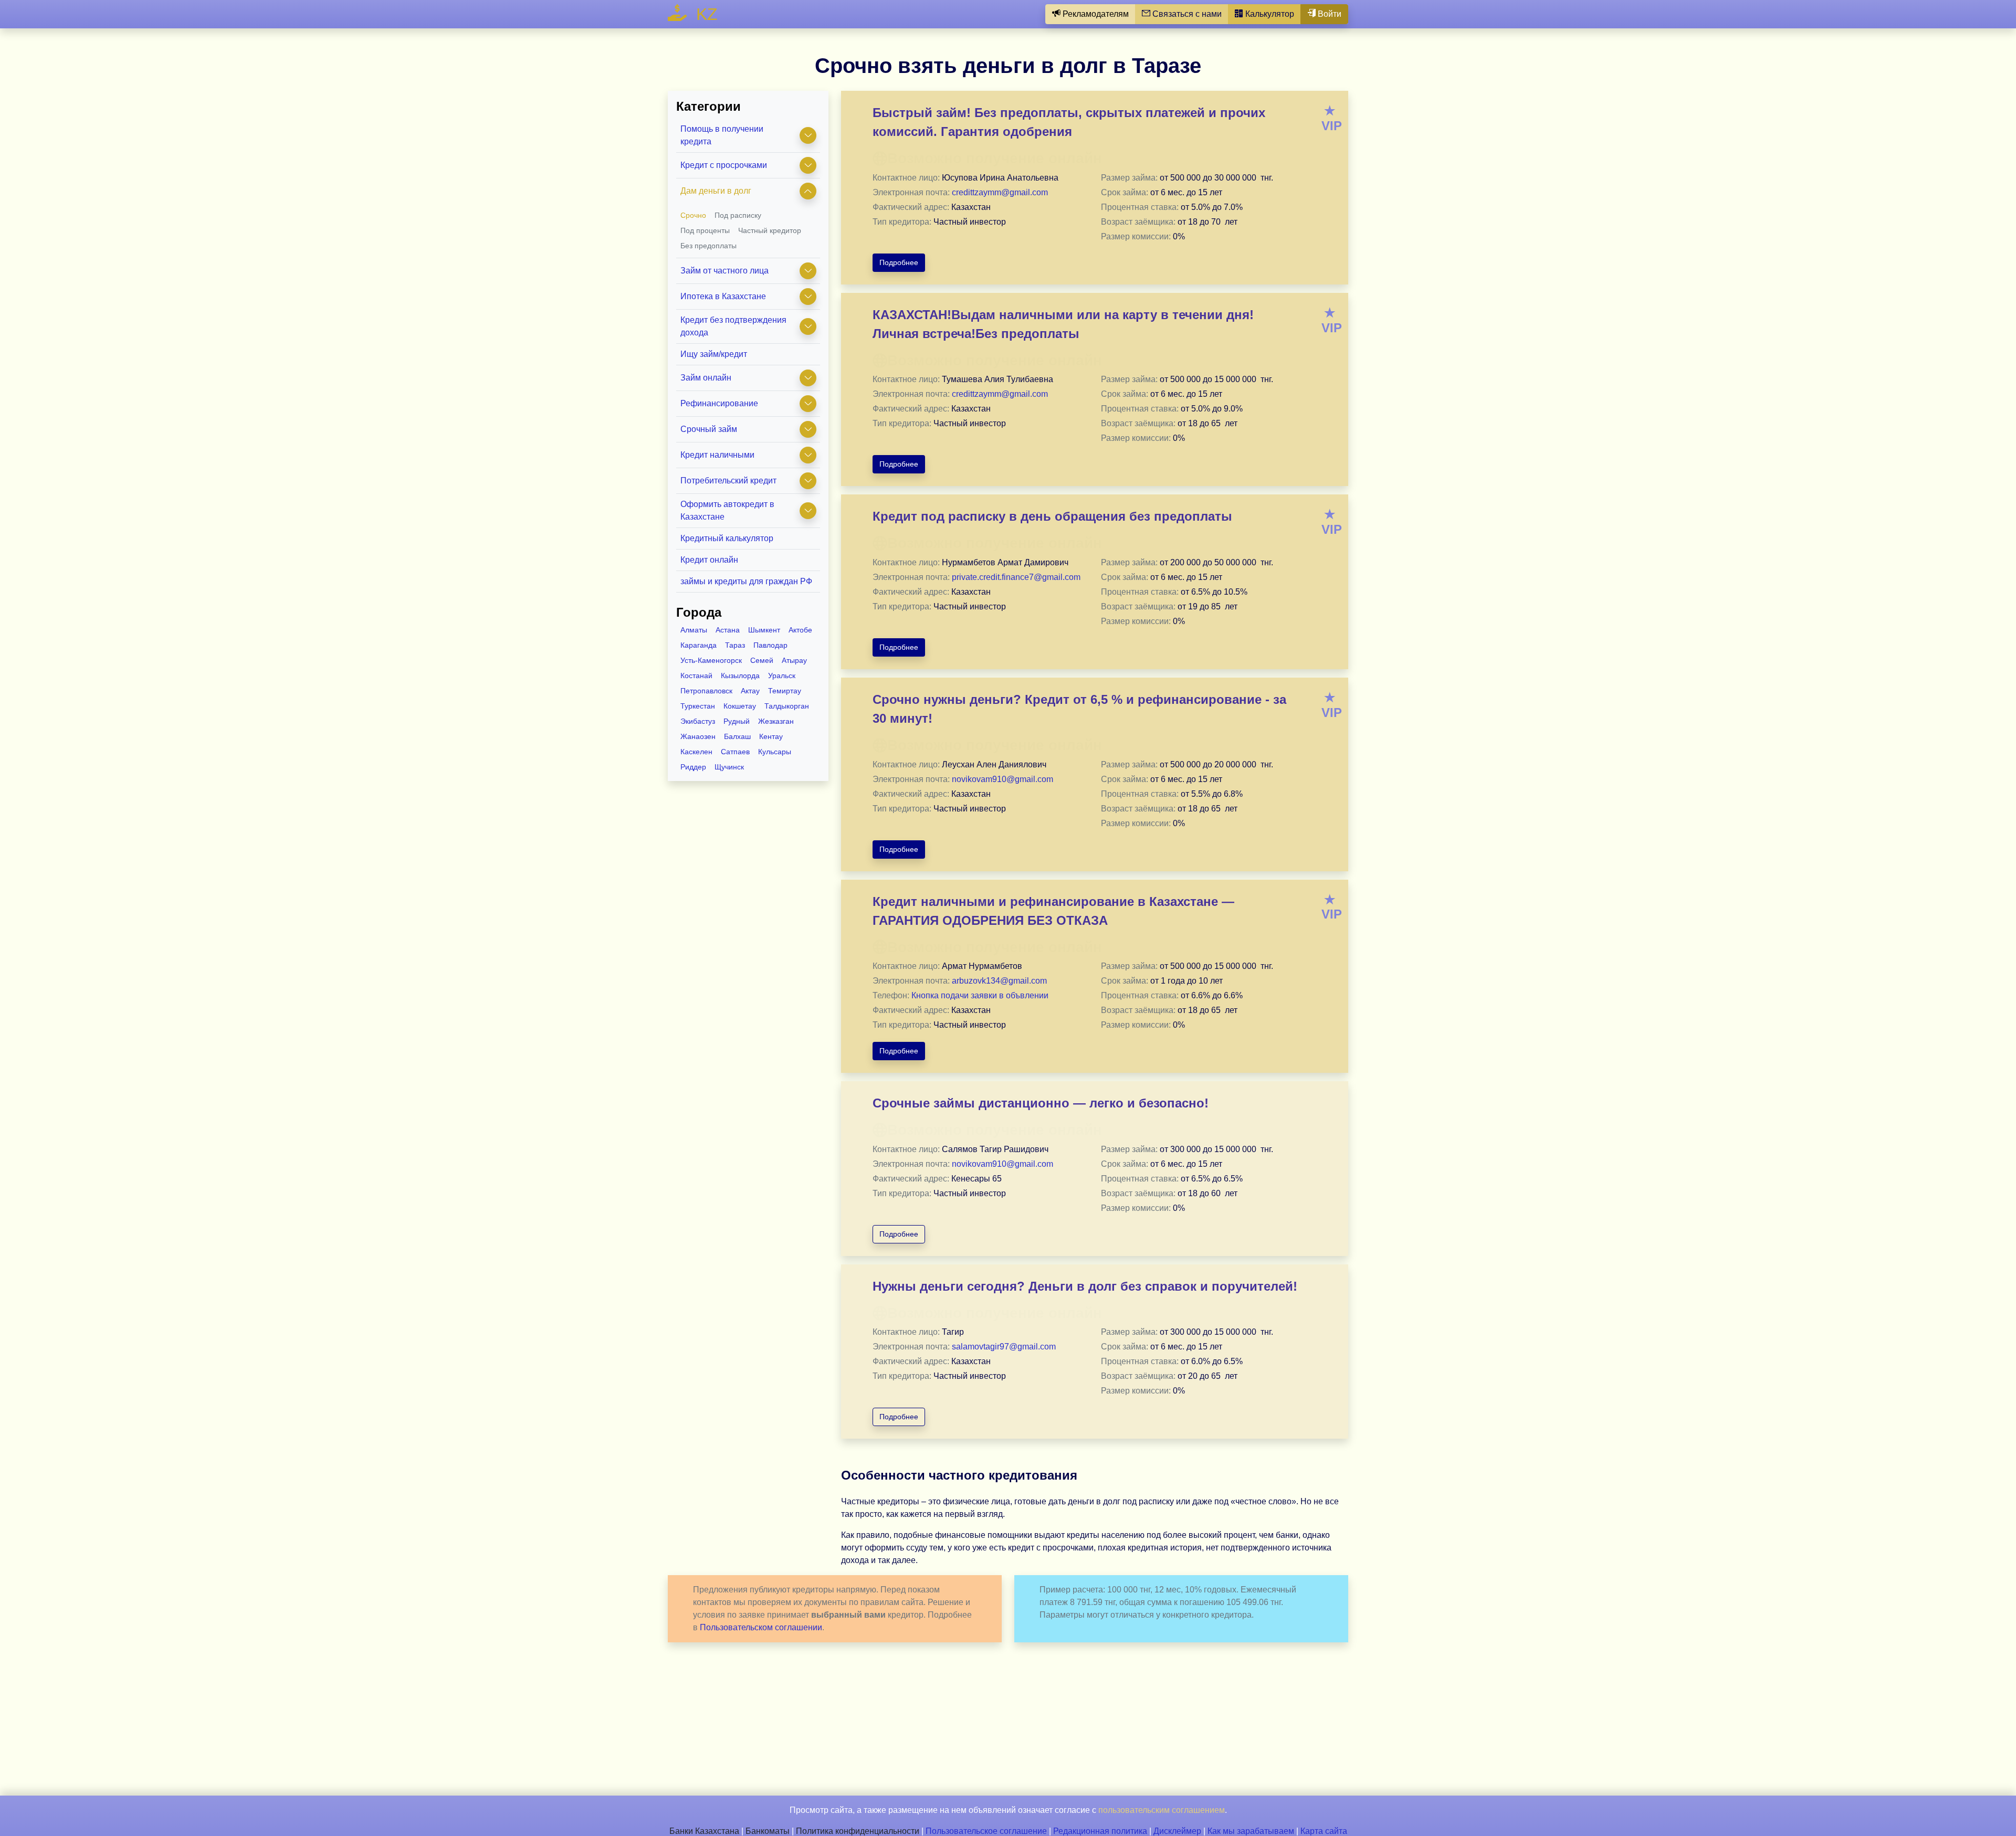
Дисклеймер (1177, 1831)
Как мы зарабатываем (1251, 1831)
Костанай (696, 676)
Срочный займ (709, 429)
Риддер (693, 767)
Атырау (794, 660)
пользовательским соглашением (1162, 1810)
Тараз (735, 645)
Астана (728, 630)
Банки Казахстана (704, 1831)
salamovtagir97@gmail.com (1004, 1347)
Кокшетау (740, 706)
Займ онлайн (706, 378)
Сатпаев (735, 752)
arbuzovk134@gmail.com (999, 981)
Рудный (737, 721)
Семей (762, 660)
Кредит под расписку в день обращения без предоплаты (1052, 516)
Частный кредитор (770, 230)
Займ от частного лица (724, 271)
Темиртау (785, 691)
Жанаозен (698, 736)
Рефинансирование (719, 403)
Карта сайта (1324, 1831)
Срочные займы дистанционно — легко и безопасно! (1041, 1103)
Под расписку (738, 215)
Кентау (771, 736)
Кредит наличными (717, 455)
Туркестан (698, 706)
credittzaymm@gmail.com (1000, 192)
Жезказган (776, 721)
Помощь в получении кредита (722, 135)
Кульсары (775, 752)
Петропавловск (706, 691)
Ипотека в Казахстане (723, 296)
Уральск (782, 676)
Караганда (699, 645)
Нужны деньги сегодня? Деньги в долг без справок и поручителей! (1085, 1286)
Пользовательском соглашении (761, 1627)
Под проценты (705, 230)
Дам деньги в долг (716, 191)
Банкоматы (768, 1831)
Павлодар (770, 645)
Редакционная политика (1100, 1831)
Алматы (694, 630)
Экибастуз (698, 721)
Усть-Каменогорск (711, 660)
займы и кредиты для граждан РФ (746, 581)
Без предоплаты (708, 246)
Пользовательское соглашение (986, 1831)
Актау (750, 691)
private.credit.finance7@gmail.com (1016, 577)
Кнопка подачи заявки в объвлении (980, 995)
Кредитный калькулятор (727, 538)
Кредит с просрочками (724, 165)
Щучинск (729, 767)
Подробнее (899, 262)
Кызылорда (740, 676)
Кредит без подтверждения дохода (733, 326)
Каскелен (696, 752)
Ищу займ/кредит (714, 354)
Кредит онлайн (709, 560)
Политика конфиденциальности (858, 1831)
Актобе (800, 630)
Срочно (693, 215)
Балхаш (737, 736)
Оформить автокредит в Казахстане (727, 510)
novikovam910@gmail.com (1002, 779)
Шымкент (764, 630)
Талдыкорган (787, 706)
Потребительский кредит (728, 481)
